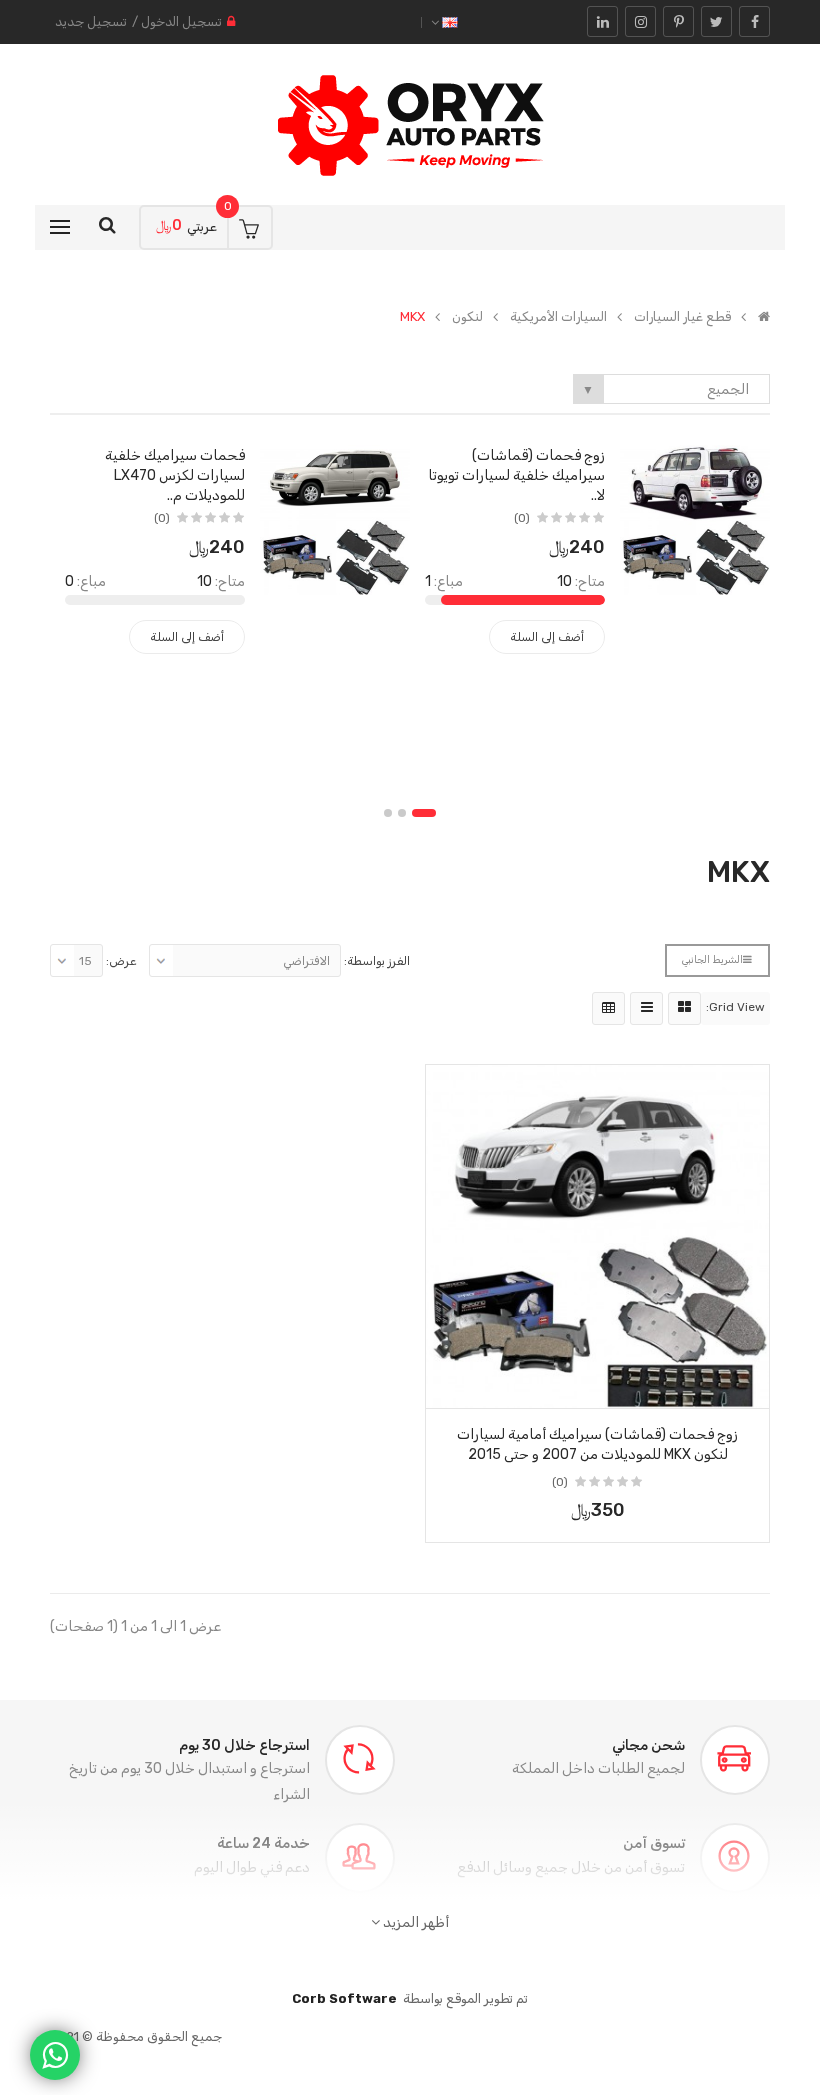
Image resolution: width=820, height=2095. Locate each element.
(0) (522, 518)
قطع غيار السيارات (682, 317)
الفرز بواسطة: (377, 961)
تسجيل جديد (91, 21)
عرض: (121, 961)
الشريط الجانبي (712, 960)
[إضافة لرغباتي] (747, 1387)
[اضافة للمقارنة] (448, 1387)
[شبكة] (684, 1008)
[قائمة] (646, 1008)
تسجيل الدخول (181, 21)
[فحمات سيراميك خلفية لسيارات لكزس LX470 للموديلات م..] (335, 519)
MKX (412, 317)
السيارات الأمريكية (558, 317)
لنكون (467, 317)
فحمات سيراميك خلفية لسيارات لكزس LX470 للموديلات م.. (175, 475)
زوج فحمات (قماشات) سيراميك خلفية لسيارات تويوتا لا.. (516, 475)
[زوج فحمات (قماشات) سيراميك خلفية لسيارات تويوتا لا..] (695, 519)
